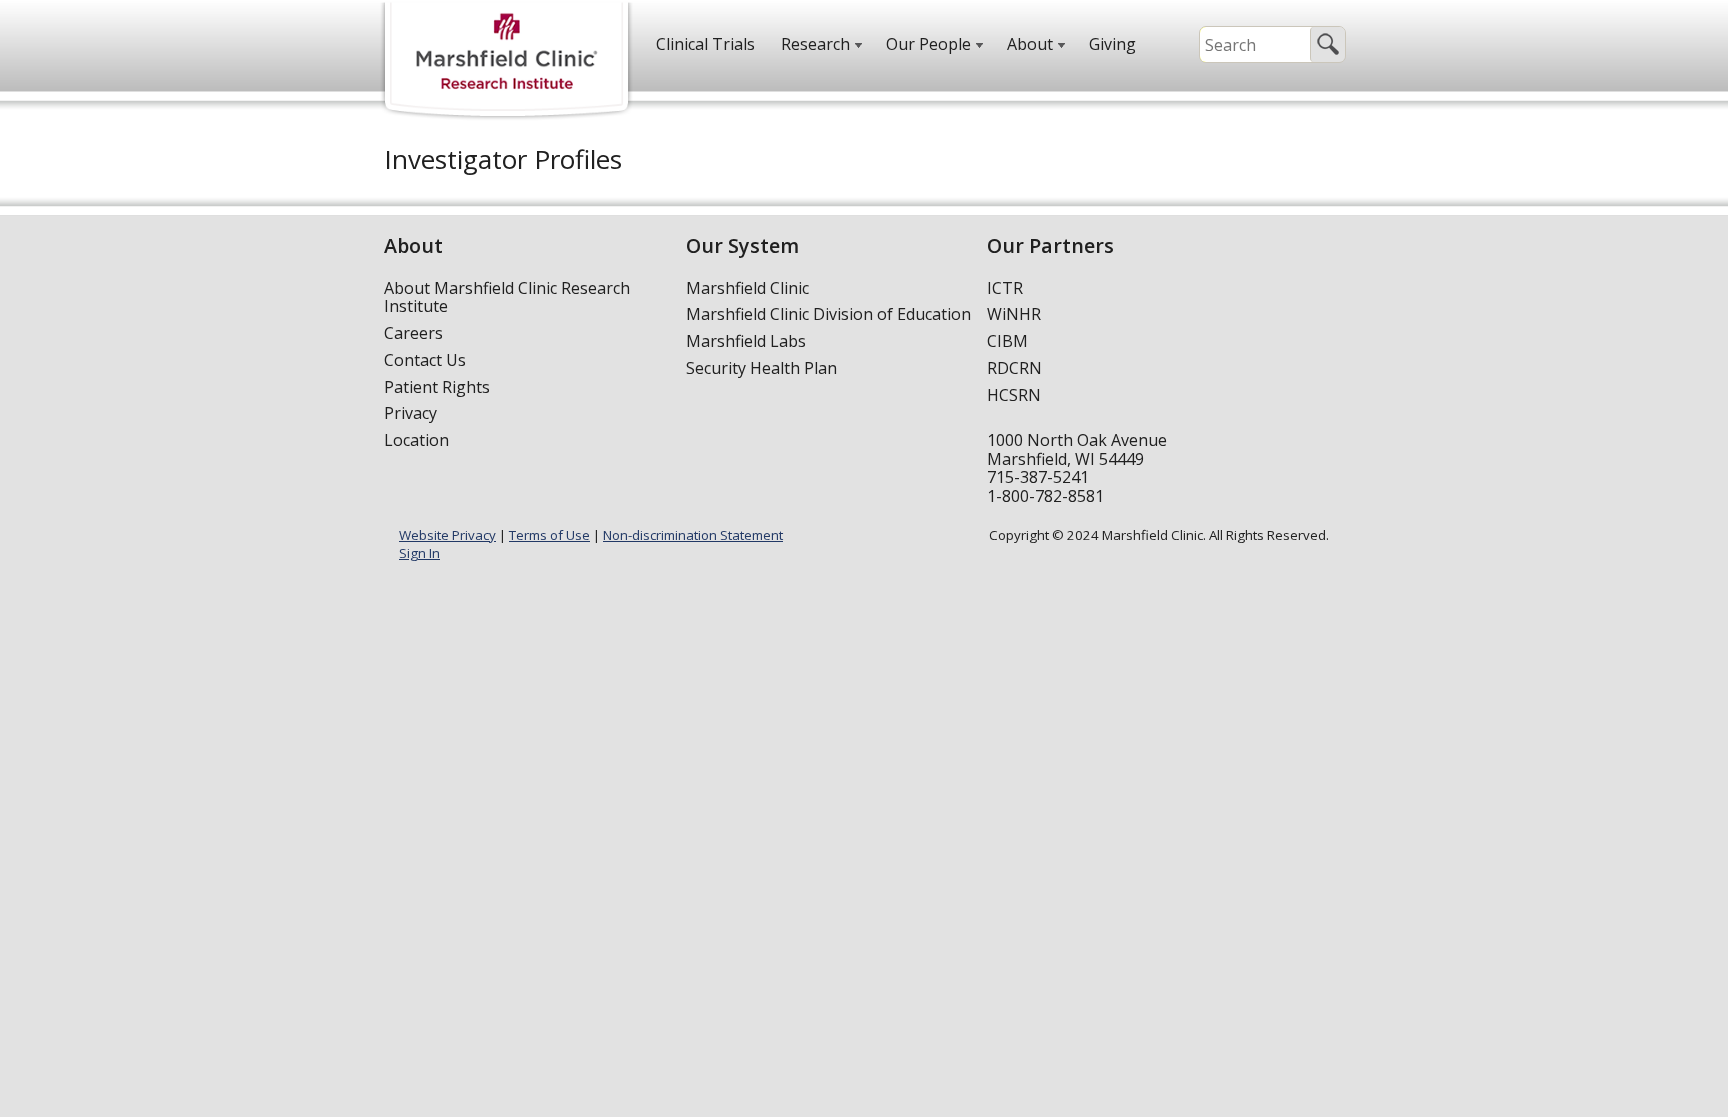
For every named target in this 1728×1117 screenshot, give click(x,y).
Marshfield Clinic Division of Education (828, 314)
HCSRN (1014, 395)
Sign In (419, 553)
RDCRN (1014, 368)
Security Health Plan (761, 368)
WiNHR (1014, 314)
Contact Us (425, 360)
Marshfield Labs (746, 341)
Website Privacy (447, 535)
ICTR (1005, 288)
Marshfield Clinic (747, 288)
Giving (1112, 44)
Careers (413, 333)
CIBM (1007, 341)
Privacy (410, 413)
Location (416, 440)
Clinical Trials (705, 44)
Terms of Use (549, 535)
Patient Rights (437, 387)
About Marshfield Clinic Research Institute (507, 297)
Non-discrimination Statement (693, 535)
